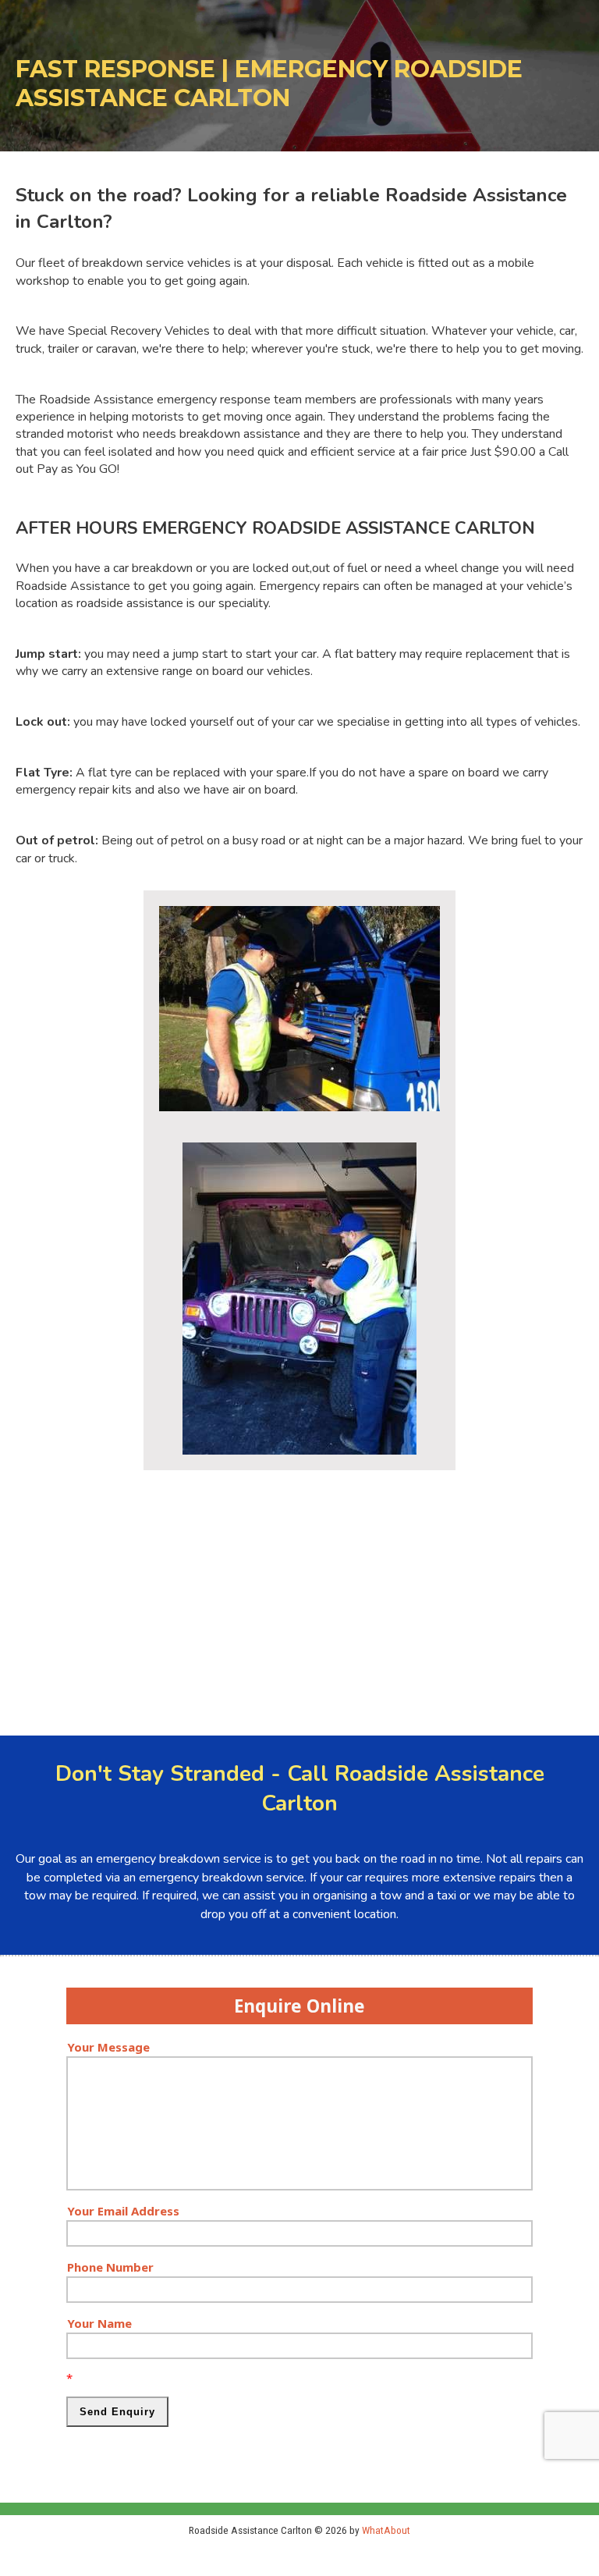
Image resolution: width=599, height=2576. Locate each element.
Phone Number (110, 2267)
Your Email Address (123, 2211)
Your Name (99, 2323)
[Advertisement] (299, 1595)
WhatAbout (386, 2530)
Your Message (108, 2047)
